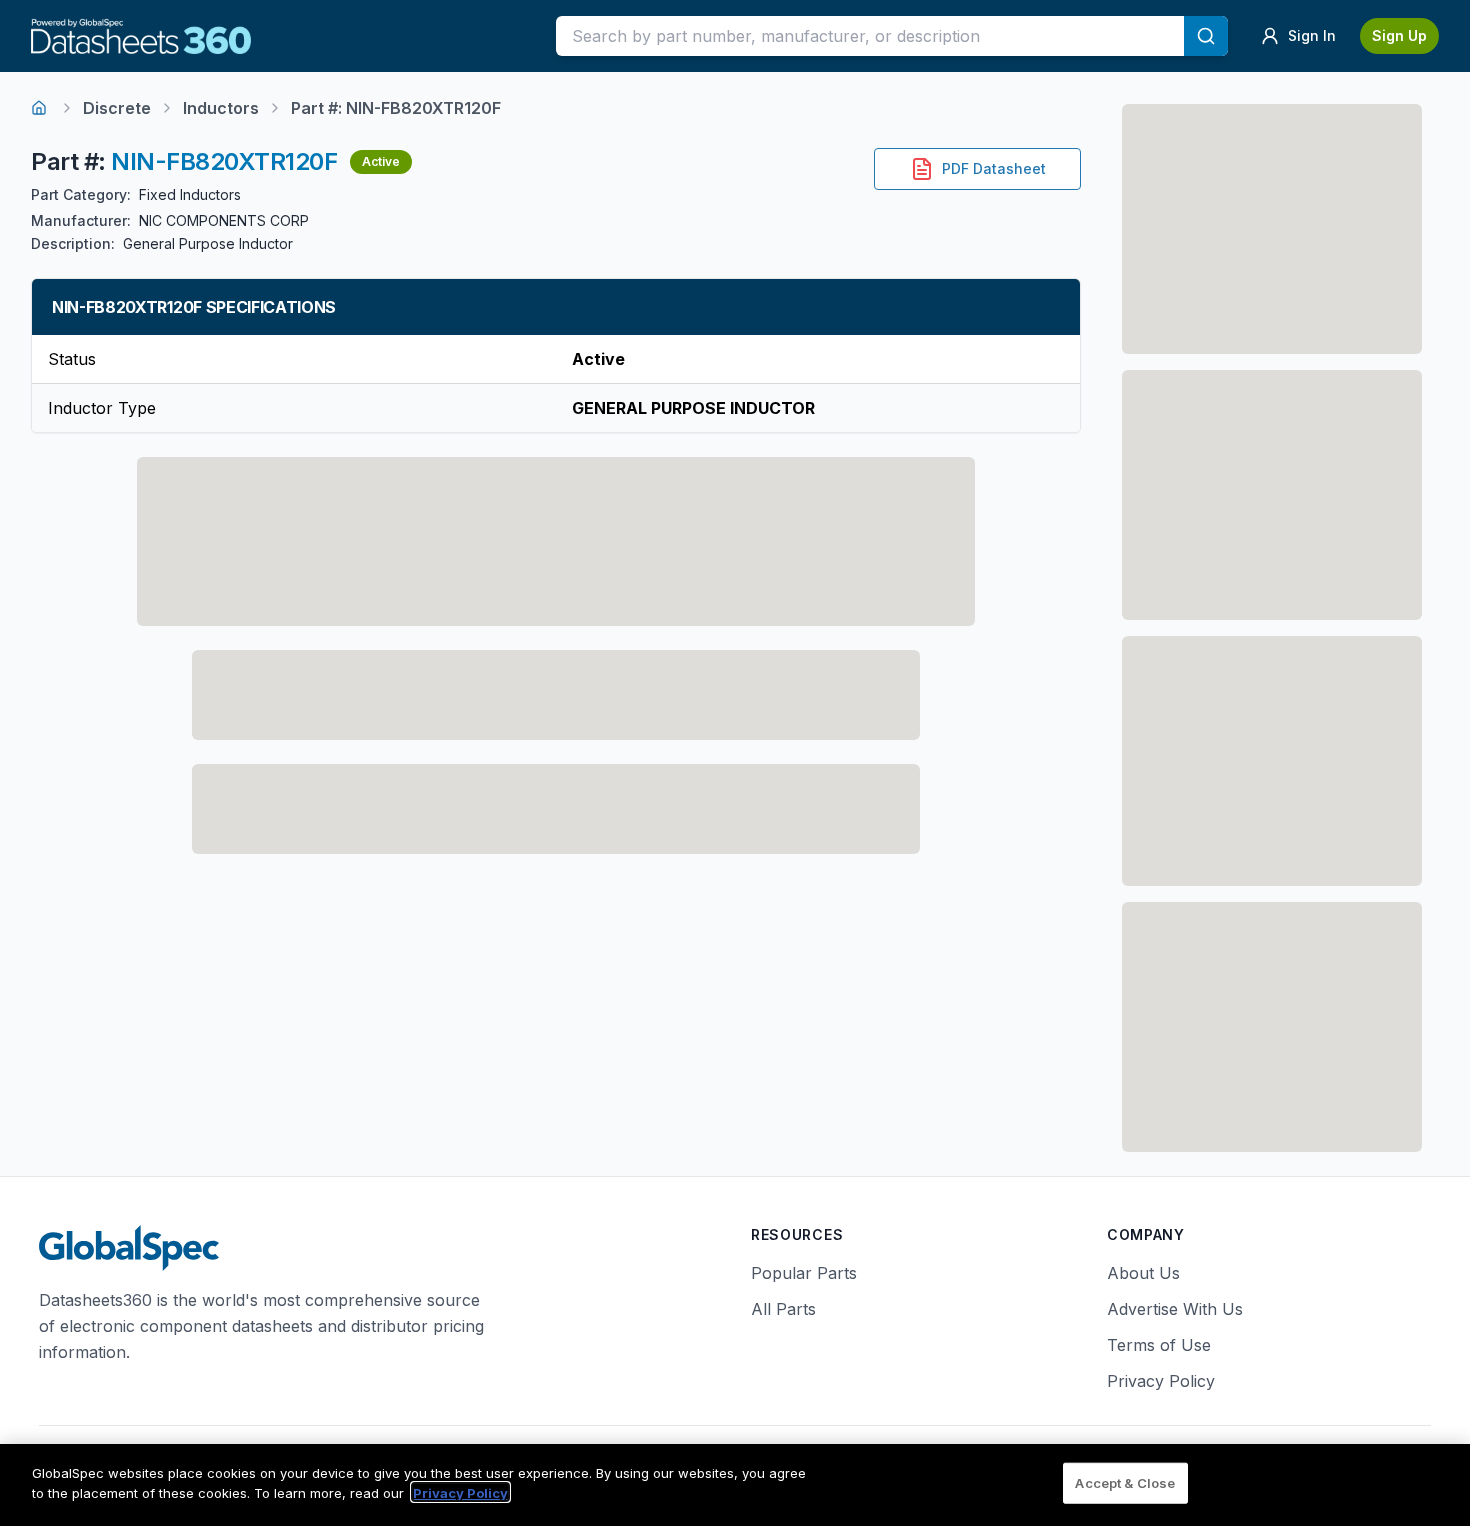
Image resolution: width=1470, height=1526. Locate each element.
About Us (1143, 1273)
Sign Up (1399, 35)
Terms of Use (1159, 1345)
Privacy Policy (1161, 1381)
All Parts (783, 1309)
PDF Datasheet (994, 168)
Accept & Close (1125, 1483)
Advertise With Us (1175, 1309)
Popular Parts (804, 1273)
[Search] (1206, 36)
